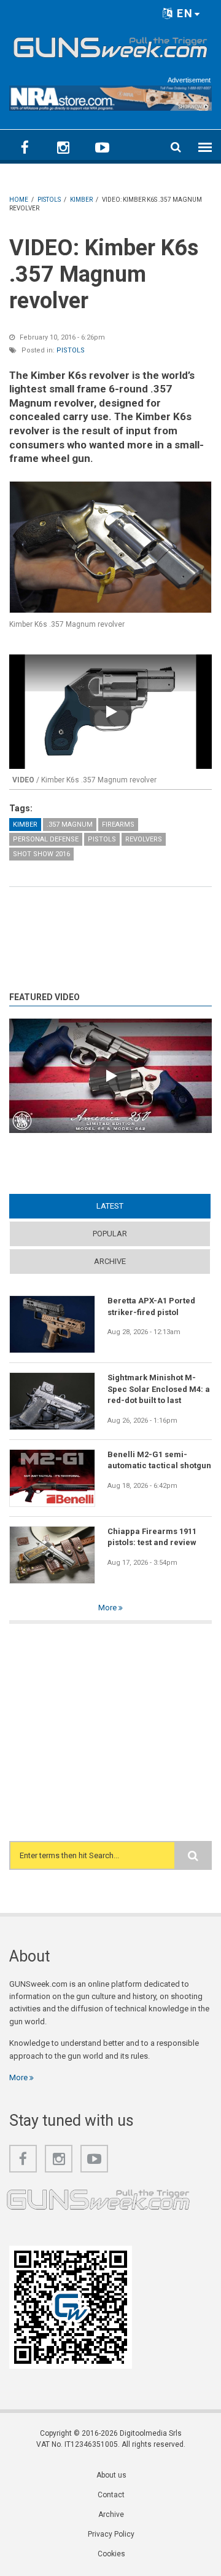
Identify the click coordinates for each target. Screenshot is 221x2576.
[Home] (110, 46)
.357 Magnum (70, 825)
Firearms (118, 825)
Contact (111, 2495)
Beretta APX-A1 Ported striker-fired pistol (151, 1306)
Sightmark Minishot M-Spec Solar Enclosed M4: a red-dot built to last (159, 1389)
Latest (134, 1206)
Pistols (71, 350)
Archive (110, 1261)
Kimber (25, 825)
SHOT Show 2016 (41, 854)
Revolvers (144, 839)
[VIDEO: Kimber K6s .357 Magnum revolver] (110, 547)
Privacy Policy (111, 2534)
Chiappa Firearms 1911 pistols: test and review (152, 1537)
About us (111, 2475)
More (108, 1608)
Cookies (111, 2554)
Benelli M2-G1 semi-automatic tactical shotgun (159, 1460)
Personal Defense (46, 839)
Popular (110, 1234)
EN (183, 13)
